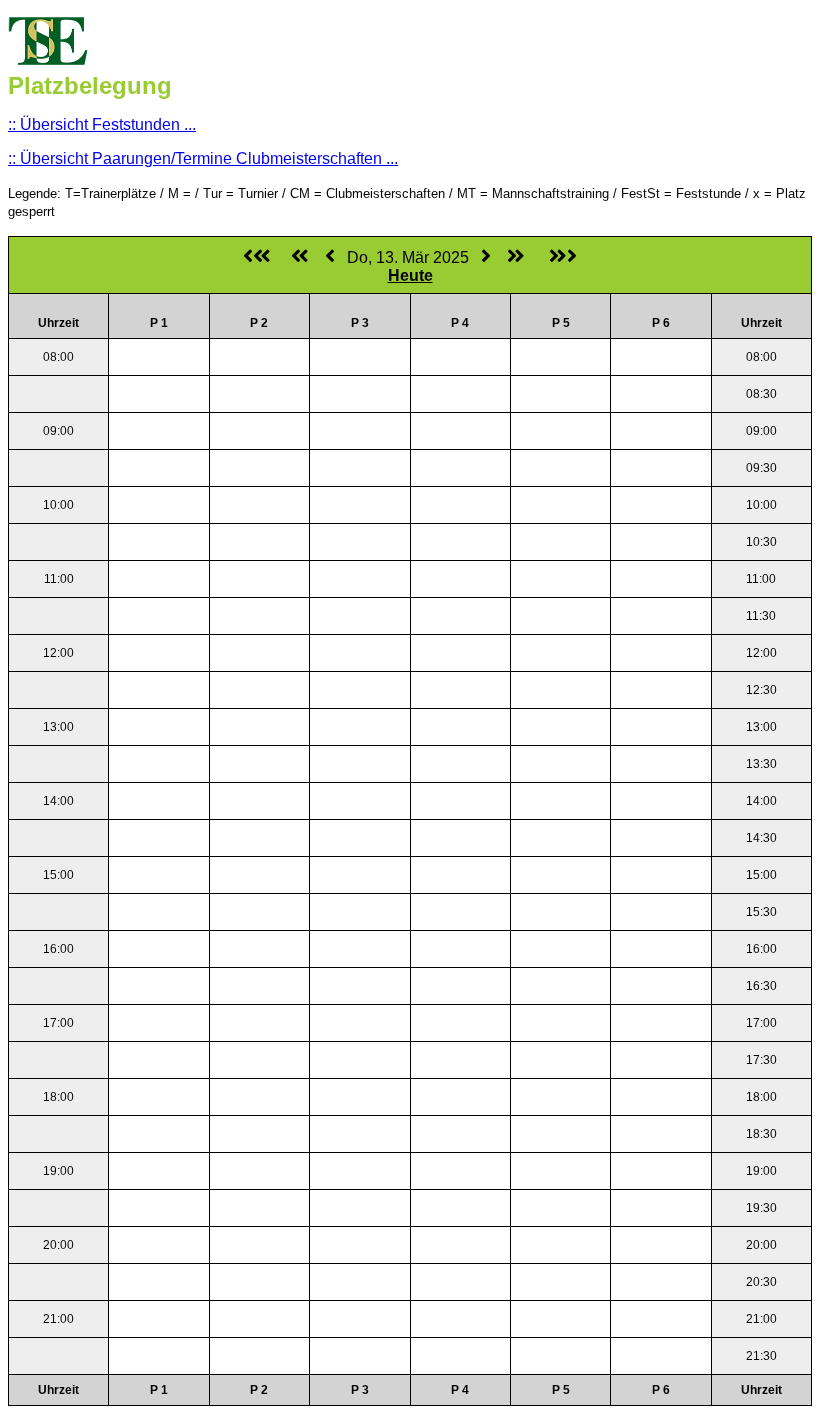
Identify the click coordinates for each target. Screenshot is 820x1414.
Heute (410, 275)
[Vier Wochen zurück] (257, 257)
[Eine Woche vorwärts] (516, 257)
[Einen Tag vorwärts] (486, 257)
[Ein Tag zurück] (330, 257)
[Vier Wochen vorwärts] (563, 257)
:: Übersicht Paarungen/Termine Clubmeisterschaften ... (203, 158)
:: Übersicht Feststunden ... (102, 124)
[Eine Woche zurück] (300, 257)
